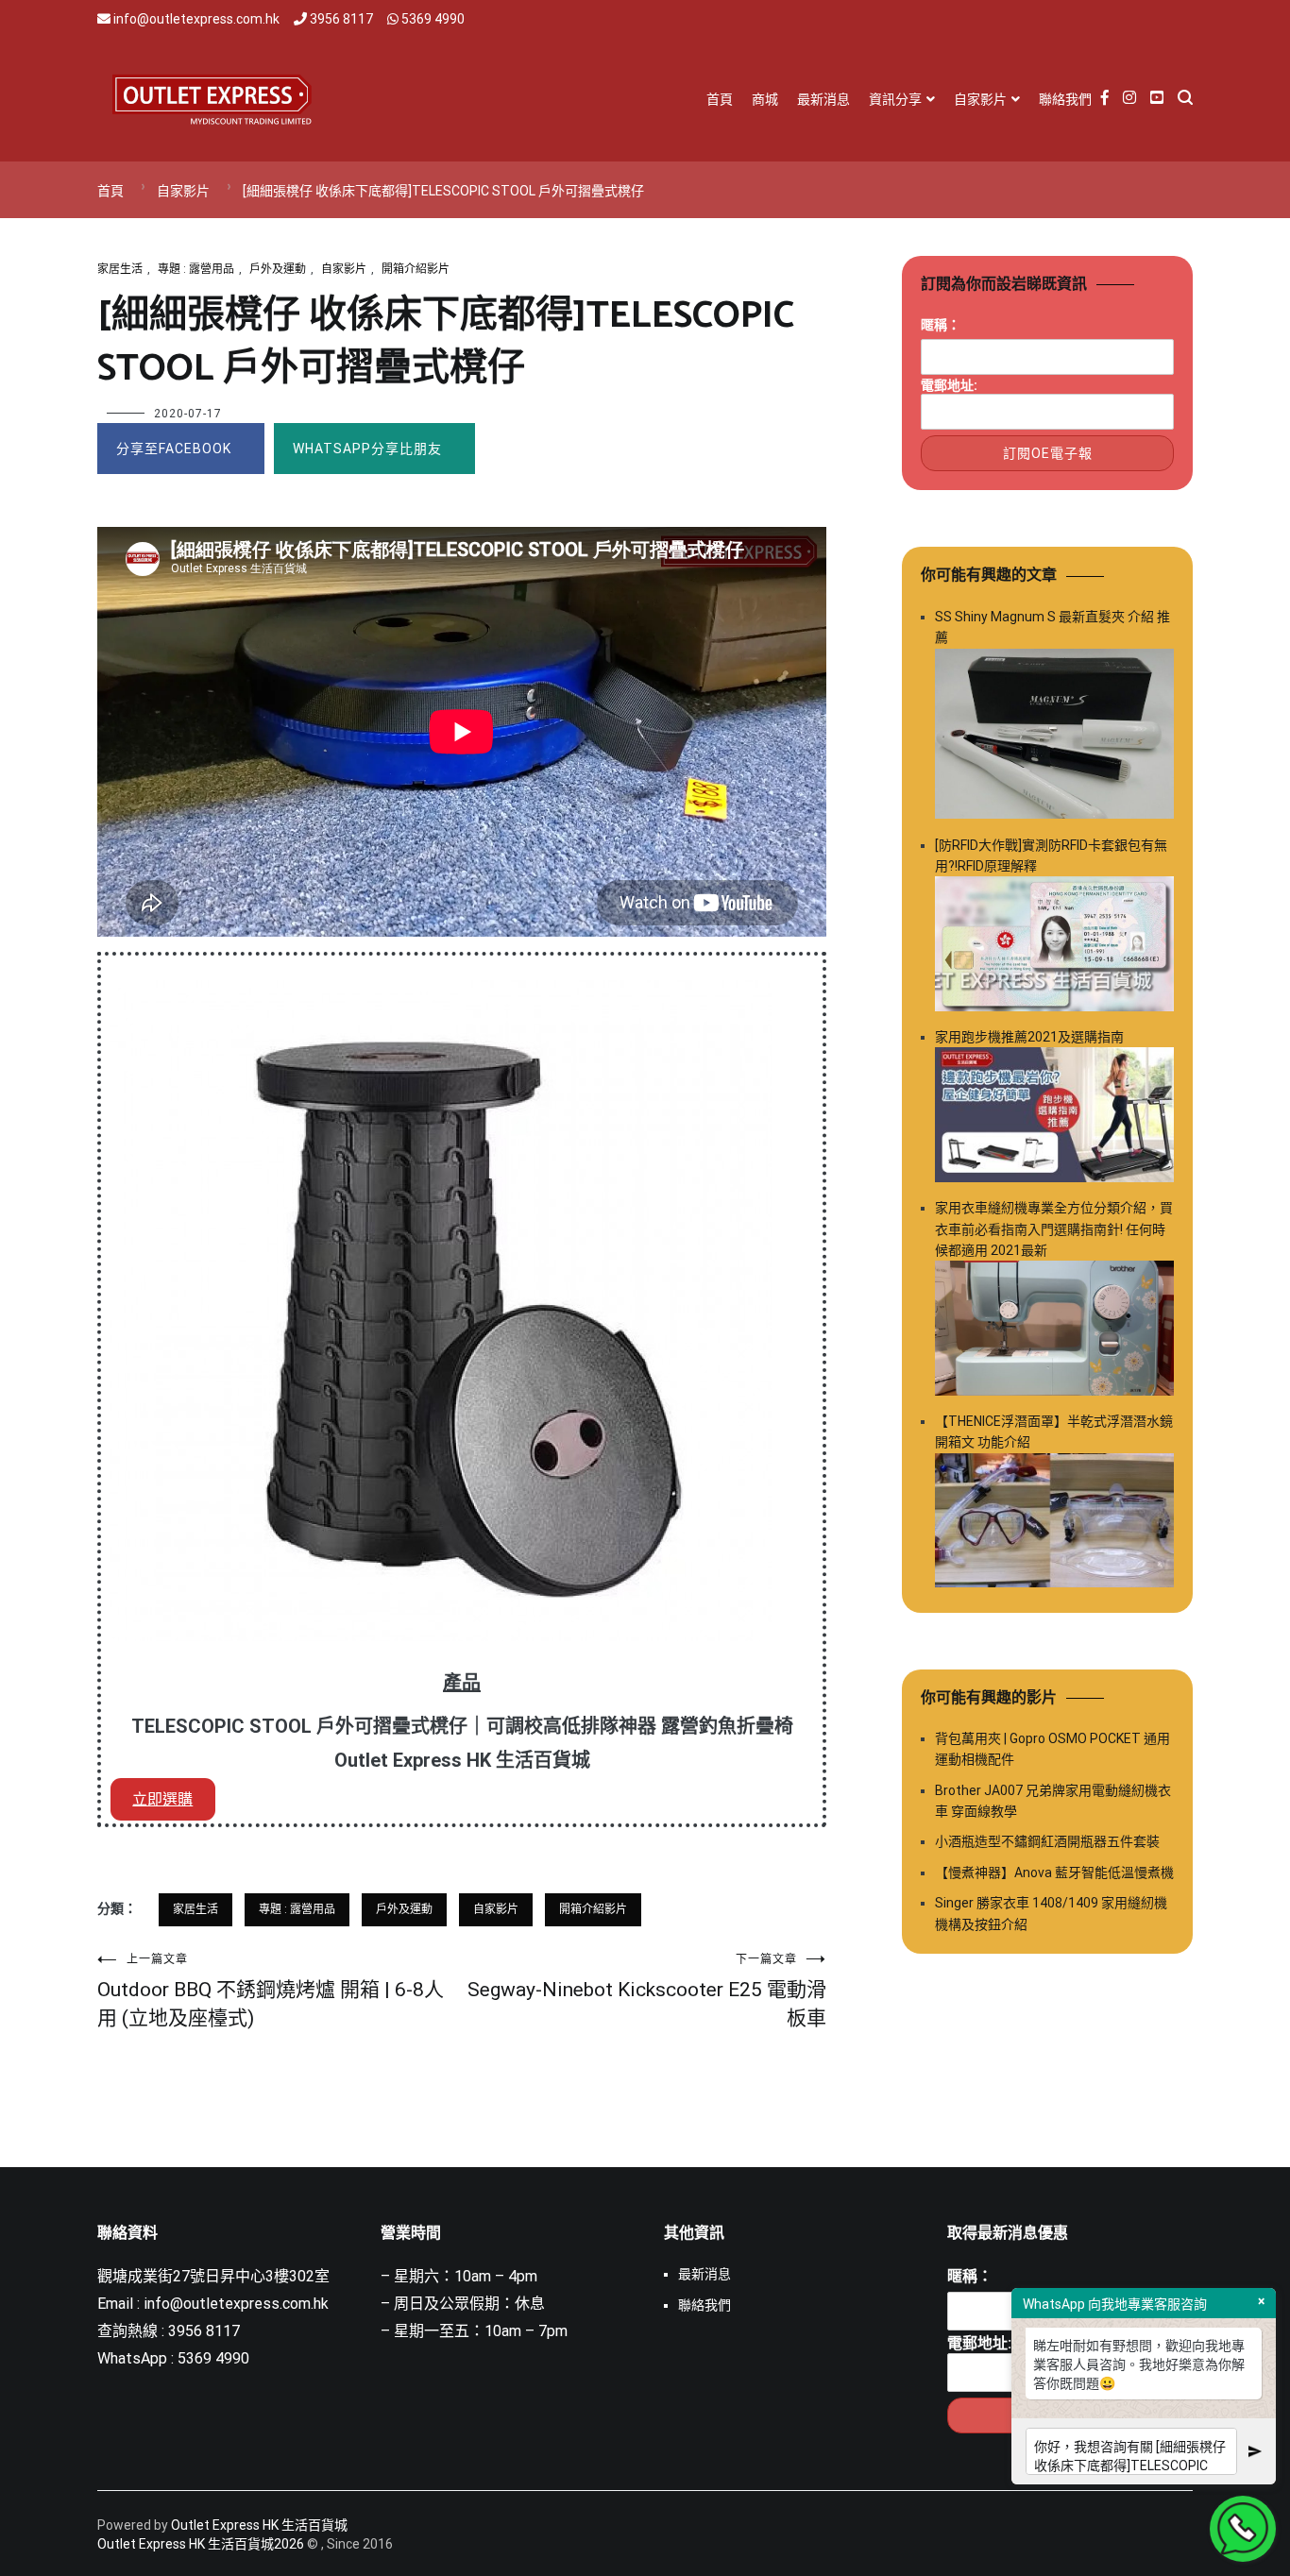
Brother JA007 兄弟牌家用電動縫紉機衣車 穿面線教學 (1053, 1801)
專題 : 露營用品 (196, 269)
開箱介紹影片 (416, 269)
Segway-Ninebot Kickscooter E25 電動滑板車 (647, 1991)
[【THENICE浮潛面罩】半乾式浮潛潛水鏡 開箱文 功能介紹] (1054, 1524)
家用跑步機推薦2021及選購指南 (1029, 1037)
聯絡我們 (1065, 99)
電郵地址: (949, 385)
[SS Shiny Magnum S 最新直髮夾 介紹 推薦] (1054, 737)
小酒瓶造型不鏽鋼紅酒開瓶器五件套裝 (1047, 1841)
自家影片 (980, 99)
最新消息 (823, 99)
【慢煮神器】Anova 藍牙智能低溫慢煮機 (1054, 1873)
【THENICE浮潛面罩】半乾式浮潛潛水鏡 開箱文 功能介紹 (1054, 1432)
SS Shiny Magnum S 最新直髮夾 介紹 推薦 (1052, 627)
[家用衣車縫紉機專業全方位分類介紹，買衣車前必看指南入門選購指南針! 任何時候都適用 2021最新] (1054, 1331)
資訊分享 (895, 99)
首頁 (720, 99)
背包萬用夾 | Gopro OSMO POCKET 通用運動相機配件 (1052, 1749)
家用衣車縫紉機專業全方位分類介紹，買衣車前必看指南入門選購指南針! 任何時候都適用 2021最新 (1054, 1229)
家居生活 (120, 269)
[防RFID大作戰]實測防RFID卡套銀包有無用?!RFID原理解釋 (1051, 856)
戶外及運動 (278, 269)
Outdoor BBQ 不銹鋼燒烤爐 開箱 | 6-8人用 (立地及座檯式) (271, 1991)
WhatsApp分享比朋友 (367, 449)
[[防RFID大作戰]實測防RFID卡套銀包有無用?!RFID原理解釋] (1054, 947)
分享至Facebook (174, 449)
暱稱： (941, 325)
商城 (765, 99)
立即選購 (162, 1799)
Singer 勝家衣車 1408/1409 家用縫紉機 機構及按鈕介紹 (1051, 1913)
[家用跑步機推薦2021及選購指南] (1054, 1118)
